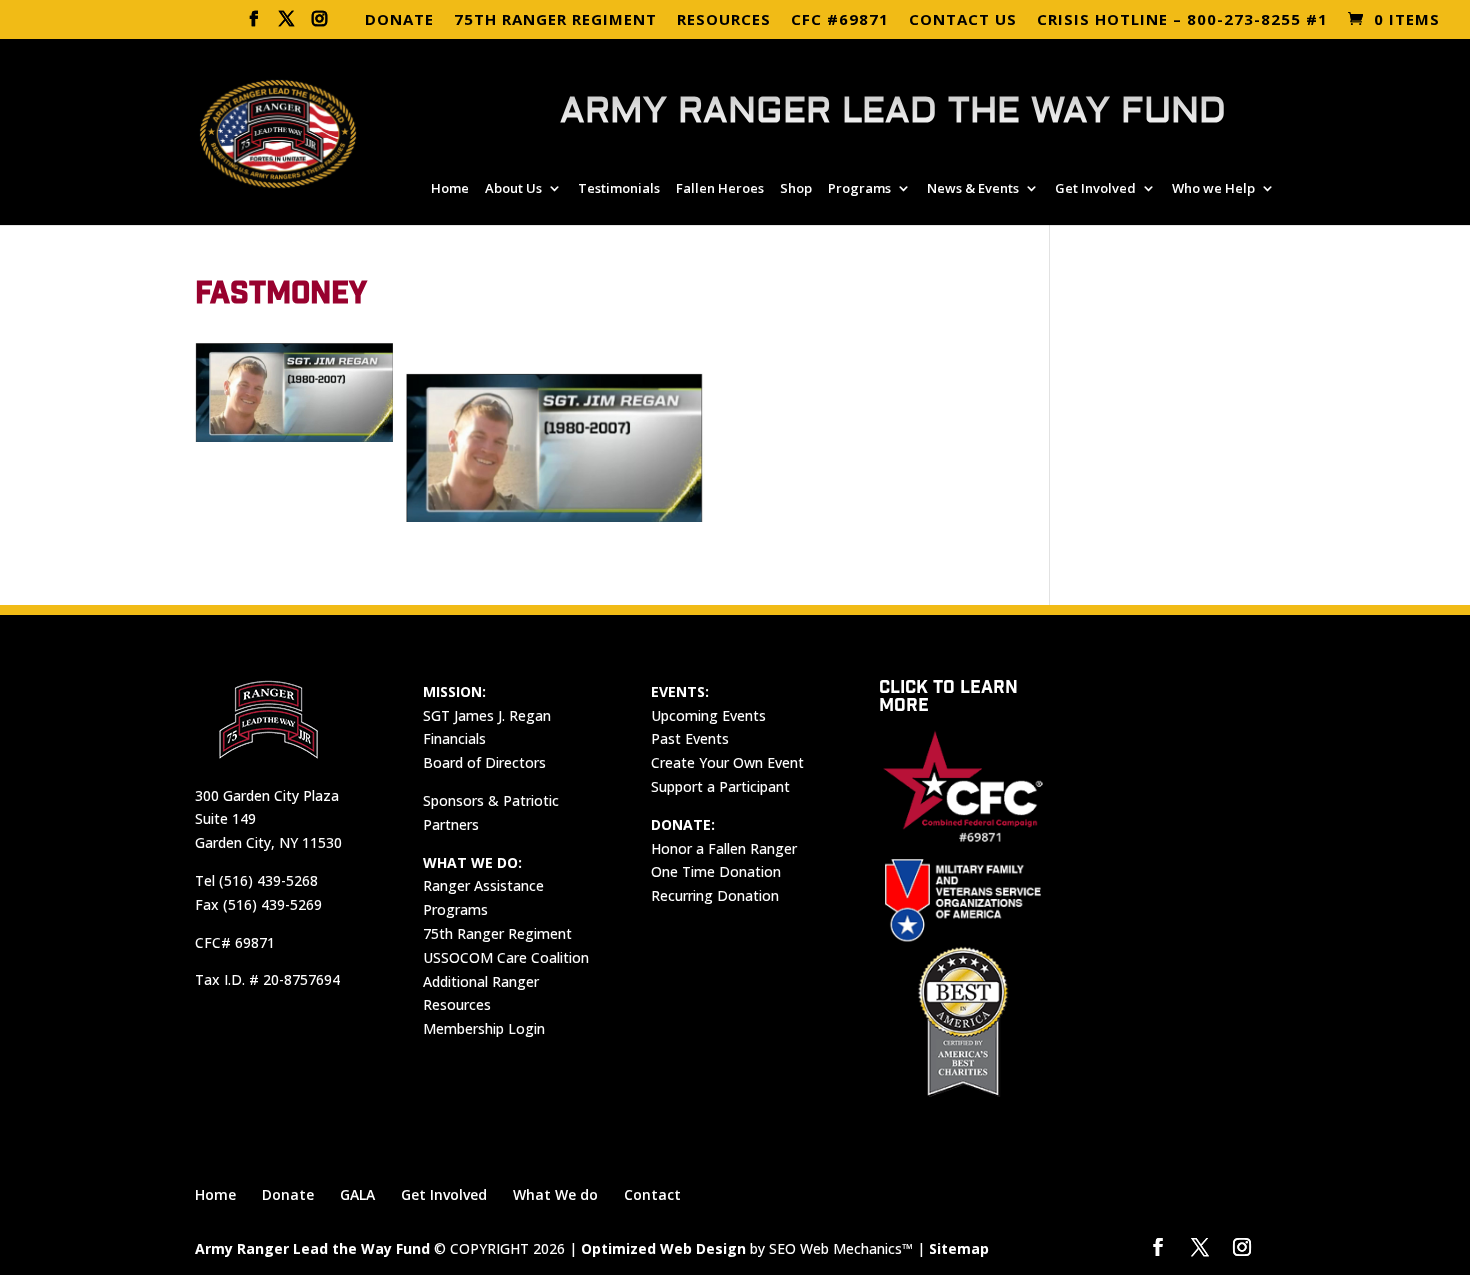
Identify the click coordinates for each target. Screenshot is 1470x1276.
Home (450, 189)
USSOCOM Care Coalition (506, 957)
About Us (513, 189)
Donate (288, 1194)
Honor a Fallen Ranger (724, 848)
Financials (454, 738)
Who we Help (1213, 189)
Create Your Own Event (727, 762)
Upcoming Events (708, 715)
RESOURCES (724, 20)
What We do (555, 1194)
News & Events (973, 189)
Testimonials (619, 189)
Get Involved (1095, 189)
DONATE (399, 20)
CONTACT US (963, 20)
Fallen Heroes (720, 189)
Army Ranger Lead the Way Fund (312, 1248)
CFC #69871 (840, 20)
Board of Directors (484, 762)
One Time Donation (716, 871)
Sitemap (959, 1248)
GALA (357, 1194)
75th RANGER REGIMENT (555, 20)
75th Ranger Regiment (497, 933)
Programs (859, 189)
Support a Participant (720, 786)
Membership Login (484, 1028)
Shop (796, 189)
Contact (652, 1194)
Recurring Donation (715, 895)
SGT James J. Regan (487, 715)
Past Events (690, 738)
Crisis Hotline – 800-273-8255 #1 (1182, 20)
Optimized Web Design (663, 1248)
